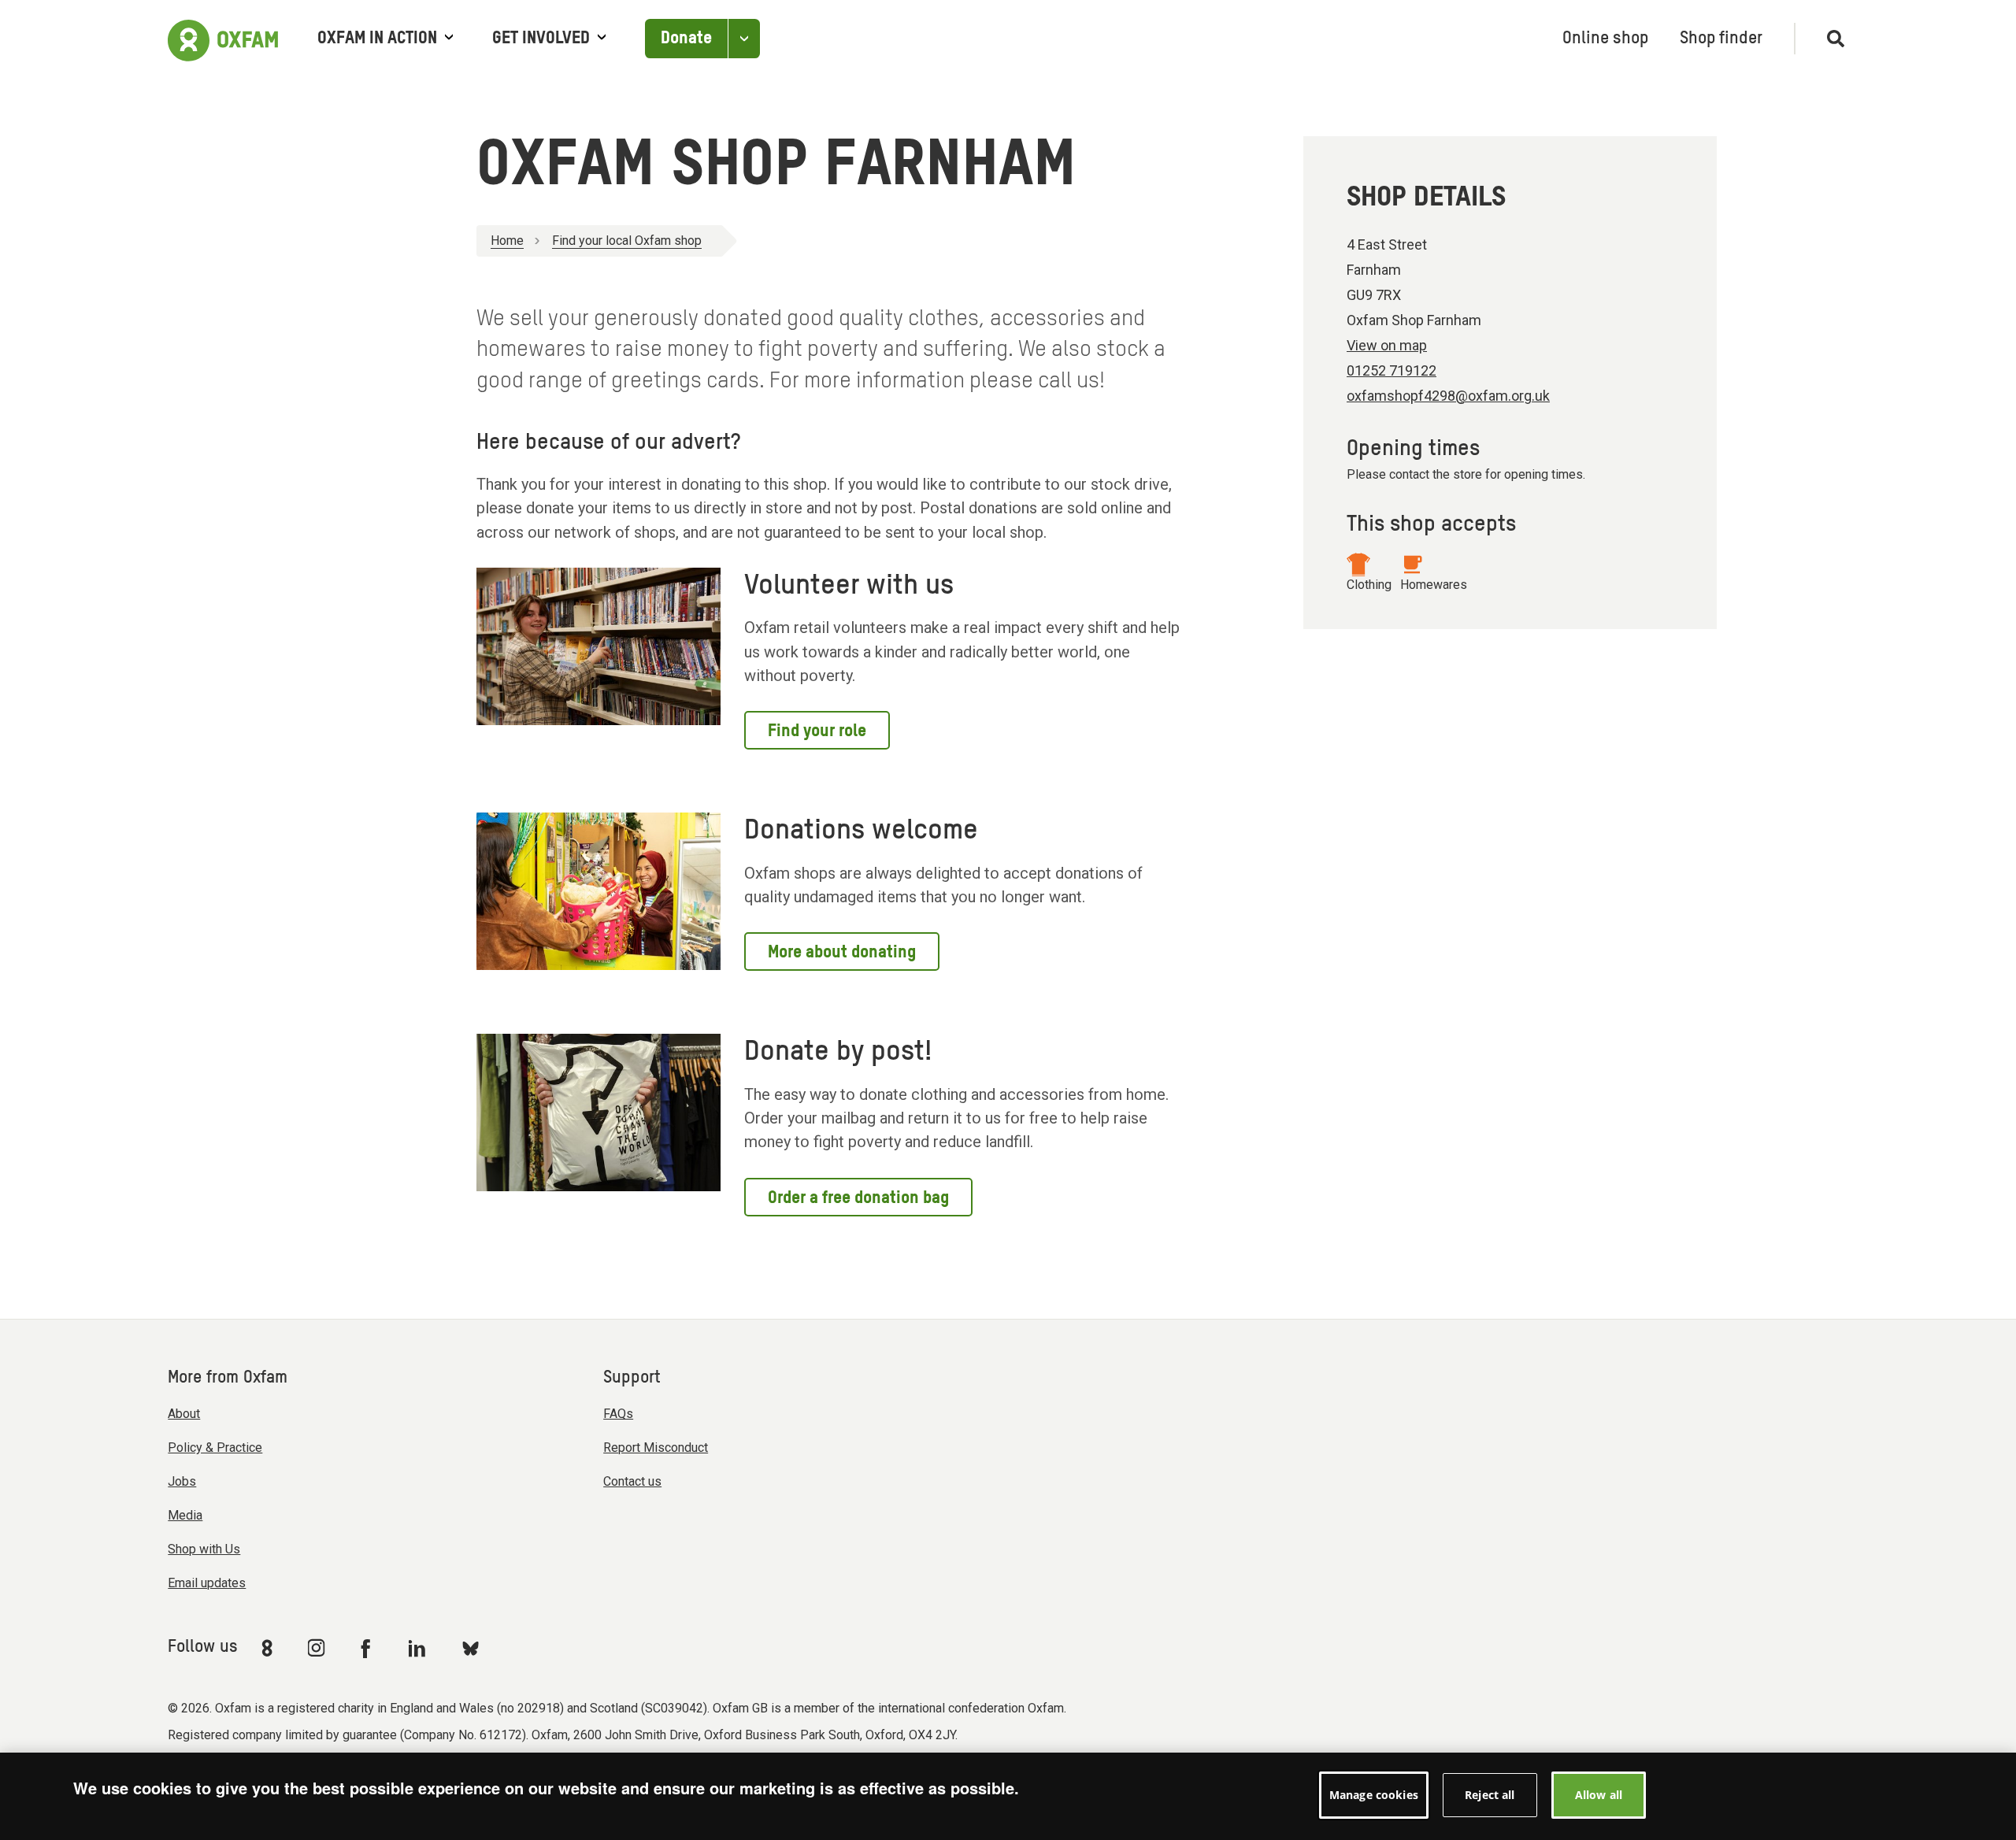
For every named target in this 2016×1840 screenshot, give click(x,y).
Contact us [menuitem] (632, 1481)
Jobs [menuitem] (182, 1481)
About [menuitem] (184, 1414)
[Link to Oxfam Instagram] (316, 1647)
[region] (1008, 1796)
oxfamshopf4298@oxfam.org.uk (1448, 396)
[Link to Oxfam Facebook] (368, 1648)
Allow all (1599, 1795)
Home (507, 241)
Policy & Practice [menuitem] (215, 1448)
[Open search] (1829, 39)
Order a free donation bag (858, 1198)
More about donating (842, 953)
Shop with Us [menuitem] (204, 1549)
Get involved (541, 39)
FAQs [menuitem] (618, 1414)
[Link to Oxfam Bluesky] (471, 1647)
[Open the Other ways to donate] (744, 39)
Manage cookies (1374, 1795)
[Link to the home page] (223, 39)
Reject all (1490, 1795)
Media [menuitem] (185, 1515)
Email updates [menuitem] (207, 1583)
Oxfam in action (377, 39)
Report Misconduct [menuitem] (656, 1448)
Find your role (817, 731)
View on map (1387, 345)
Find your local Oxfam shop (627, 241)
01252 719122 (1392, 370)
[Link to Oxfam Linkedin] (419, 1648)
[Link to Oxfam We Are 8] (270, 1648)
